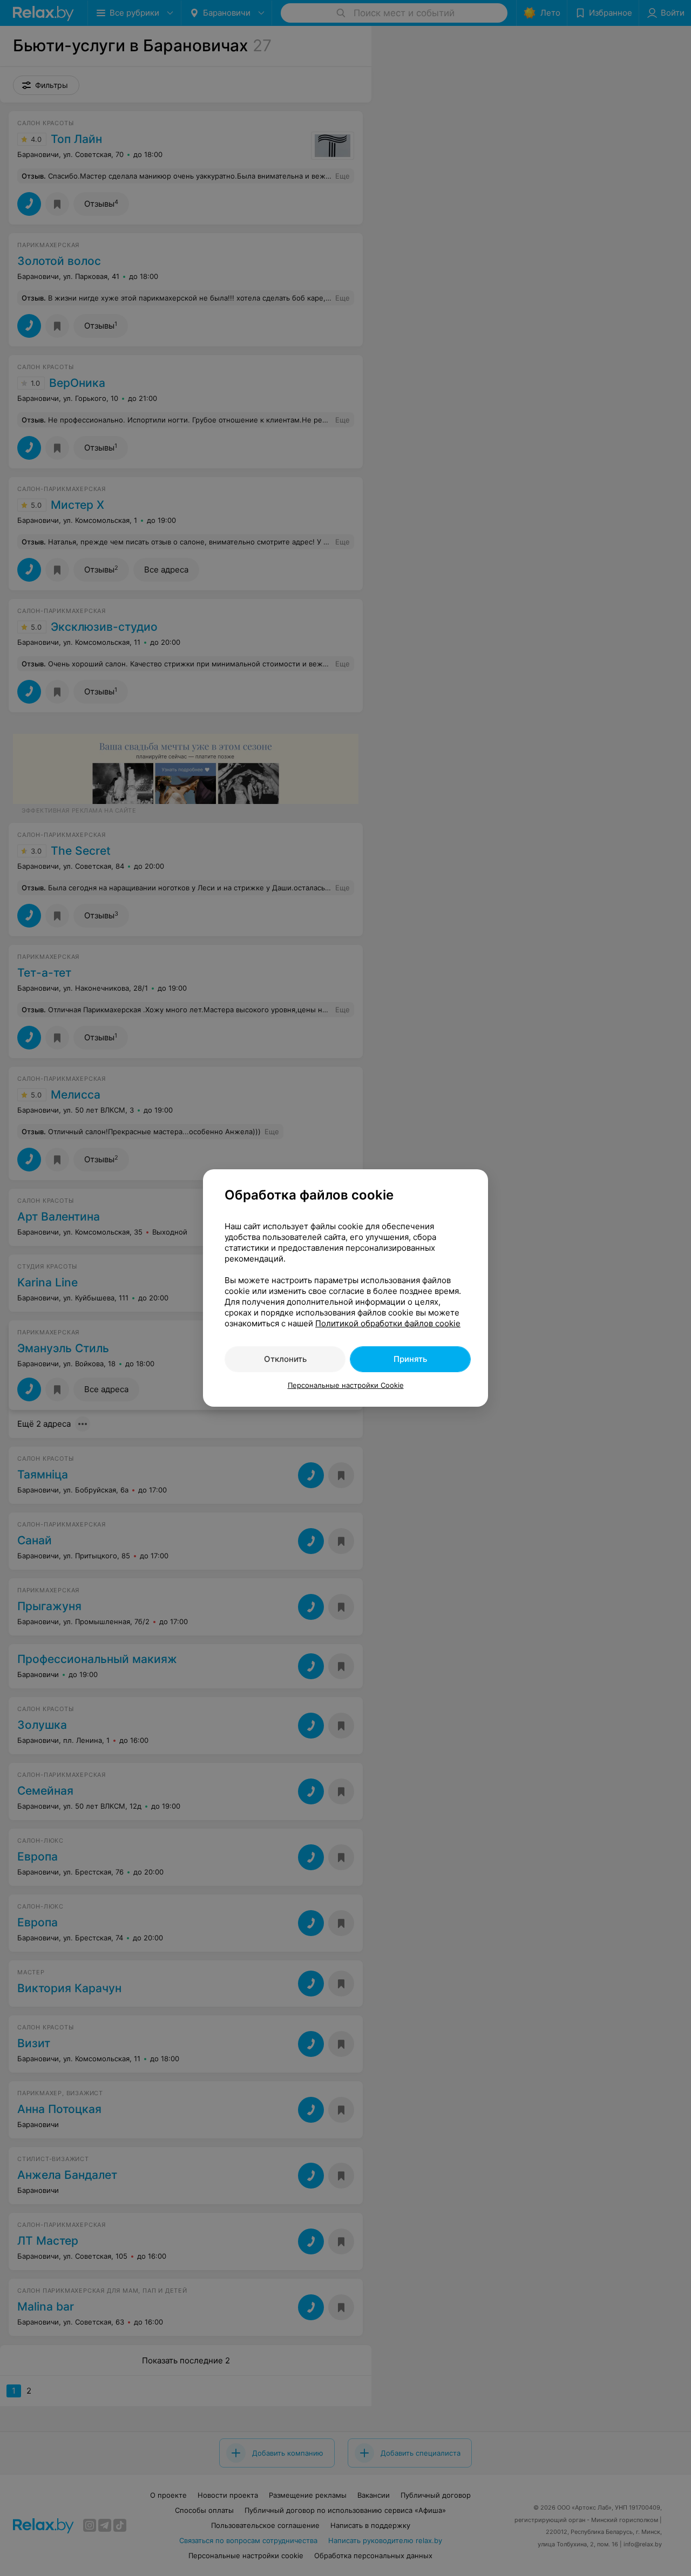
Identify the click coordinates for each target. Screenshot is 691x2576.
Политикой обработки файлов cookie (388, 1323)
